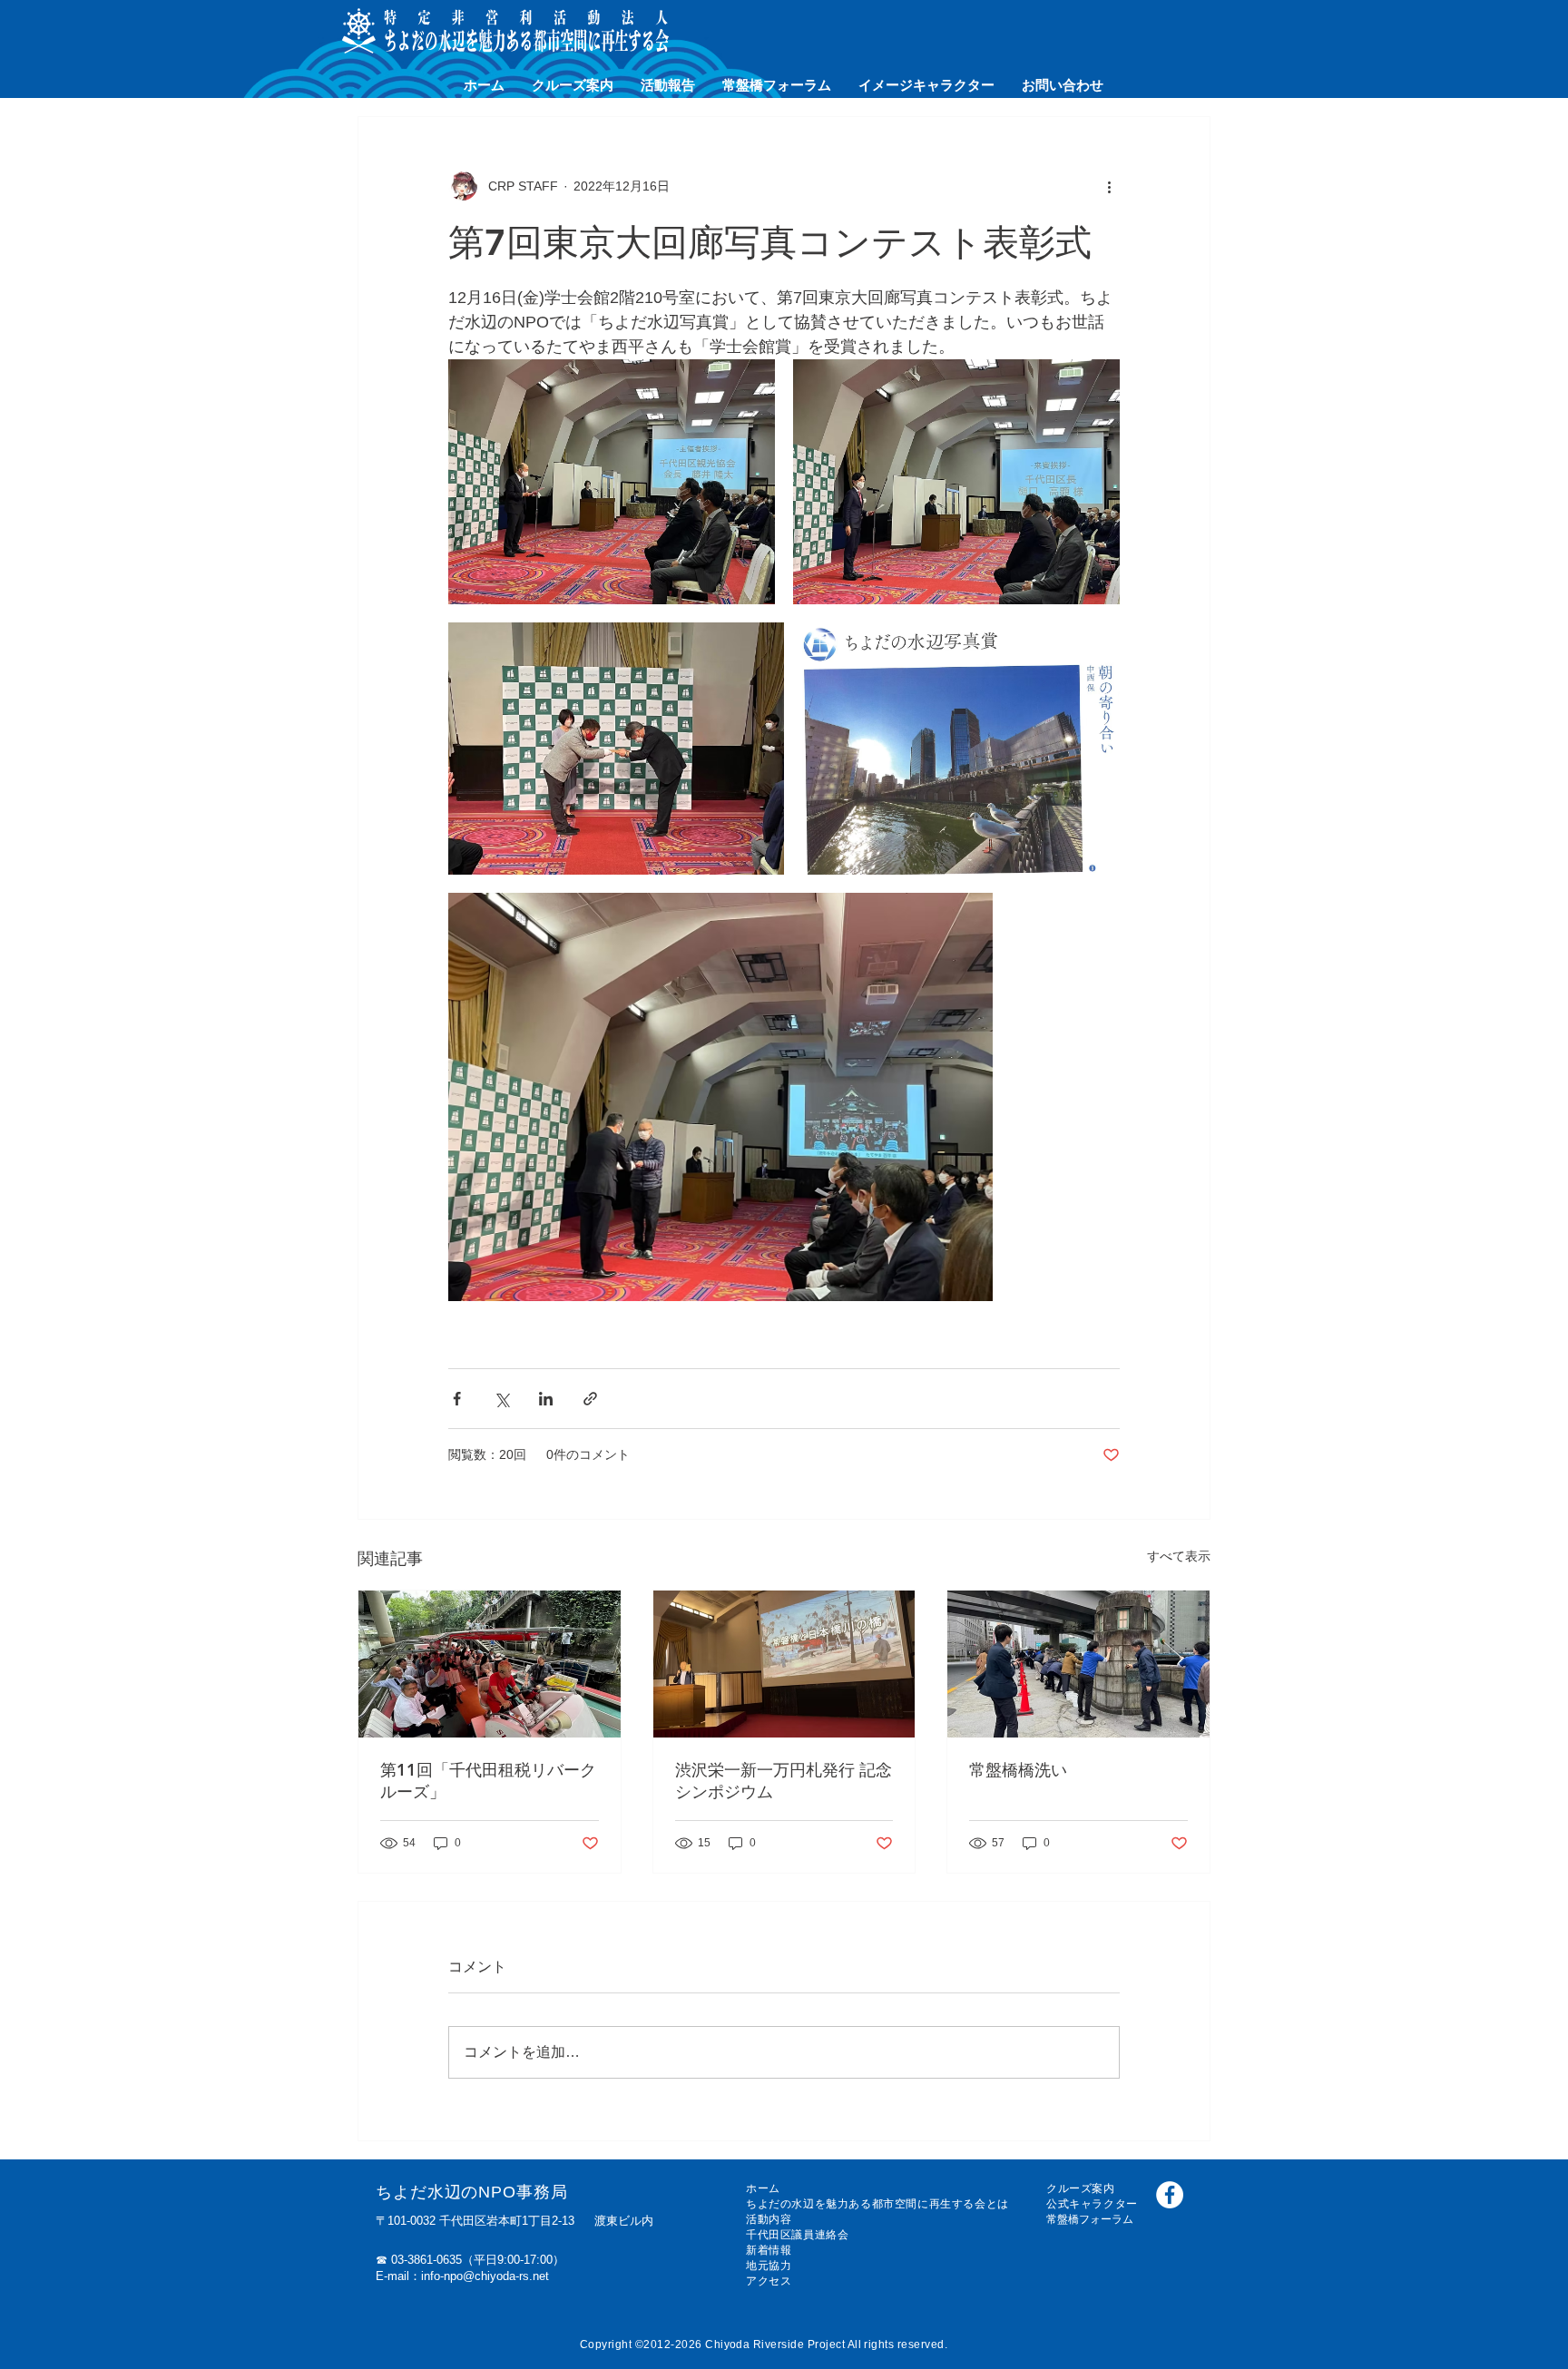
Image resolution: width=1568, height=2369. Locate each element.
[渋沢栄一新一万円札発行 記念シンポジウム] (784, 1664)
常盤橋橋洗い (1018, 1770)
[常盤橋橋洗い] (1078, 1664)
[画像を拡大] (612, 482)
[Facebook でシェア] (457, 1399)
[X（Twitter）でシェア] (501, 1399)
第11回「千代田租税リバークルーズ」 (488, 1781)
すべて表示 (1179, 1556)
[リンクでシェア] (590, 1399)
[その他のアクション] (1109, 186)
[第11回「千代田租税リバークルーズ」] (490, 1664)
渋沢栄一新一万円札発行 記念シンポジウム (784, 1781)
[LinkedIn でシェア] (546, 1399)
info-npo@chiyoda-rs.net (485, 2276)
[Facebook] (1170, 2195)
